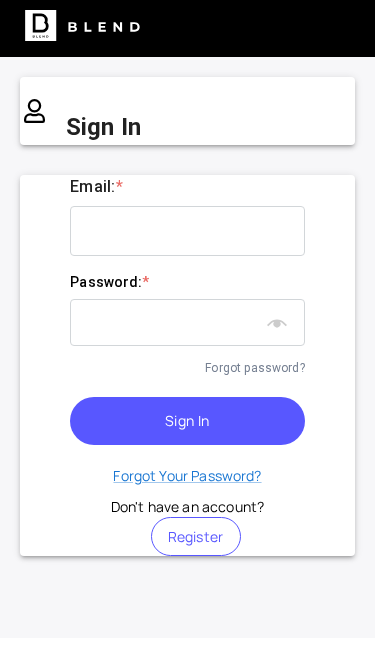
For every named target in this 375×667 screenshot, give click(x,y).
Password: (109, 282)
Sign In (187, 420)
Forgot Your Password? (187, 475)
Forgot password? (254, 368)
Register (195, 536)
